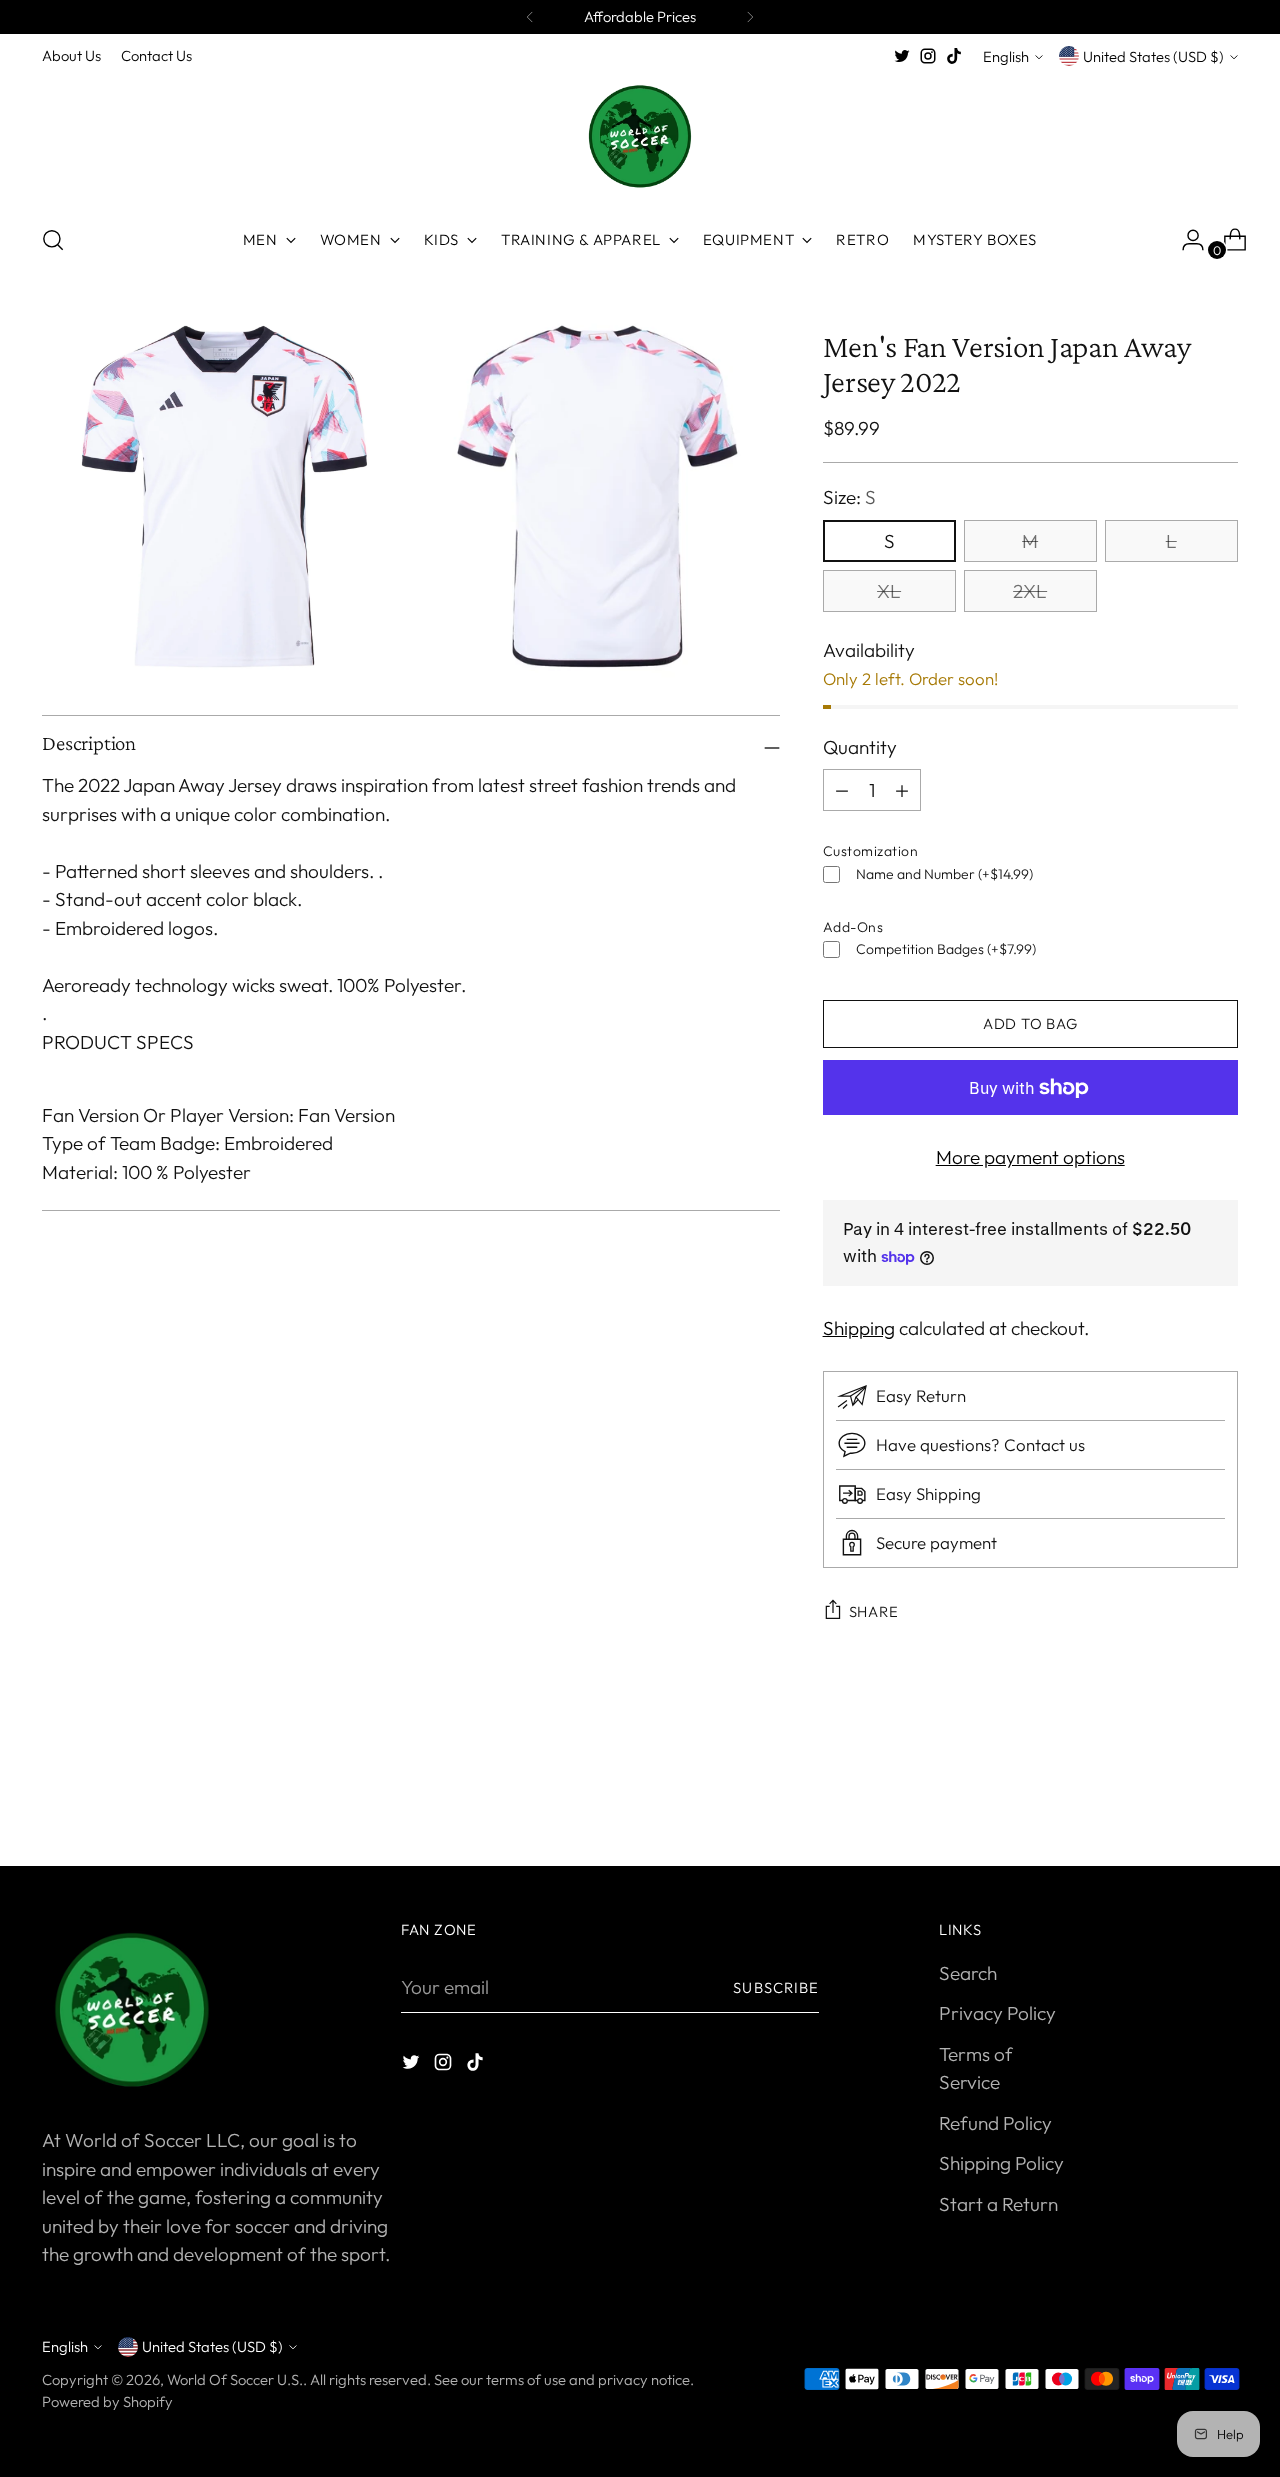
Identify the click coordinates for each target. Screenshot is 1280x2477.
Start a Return (998, 2204)
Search (968, 1973)
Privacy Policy (997, 2013)
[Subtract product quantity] (902, 790)
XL (889, 591)
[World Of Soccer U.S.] (640, 138)
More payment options (1030, 1157)
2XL (1030, 591)
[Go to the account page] (1185, 240)
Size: (849, 497)
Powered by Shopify (107, 2401)
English (1006, 56)
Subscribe (776, 1987)
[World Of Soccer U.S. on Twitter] (902, 56)
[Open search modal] (53, 240)
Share (874, 1611)
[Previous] (530, 17)
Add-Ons (853, 927)
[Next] (750, 17)
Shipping (859, 1328)
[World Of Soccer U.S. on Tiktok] (954, 56)
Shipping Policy (1001, 2163)
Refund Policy (995, 2123)
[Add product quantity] (842, 790)
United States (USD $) (1153, 56)
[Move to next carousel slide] (1221, 1797)
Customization (871, 851)
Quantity (860, 747)
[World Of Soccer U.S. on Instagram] (928, 56)
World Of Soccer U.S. (235, 2379)
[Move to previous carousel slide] (1175, 1798)
